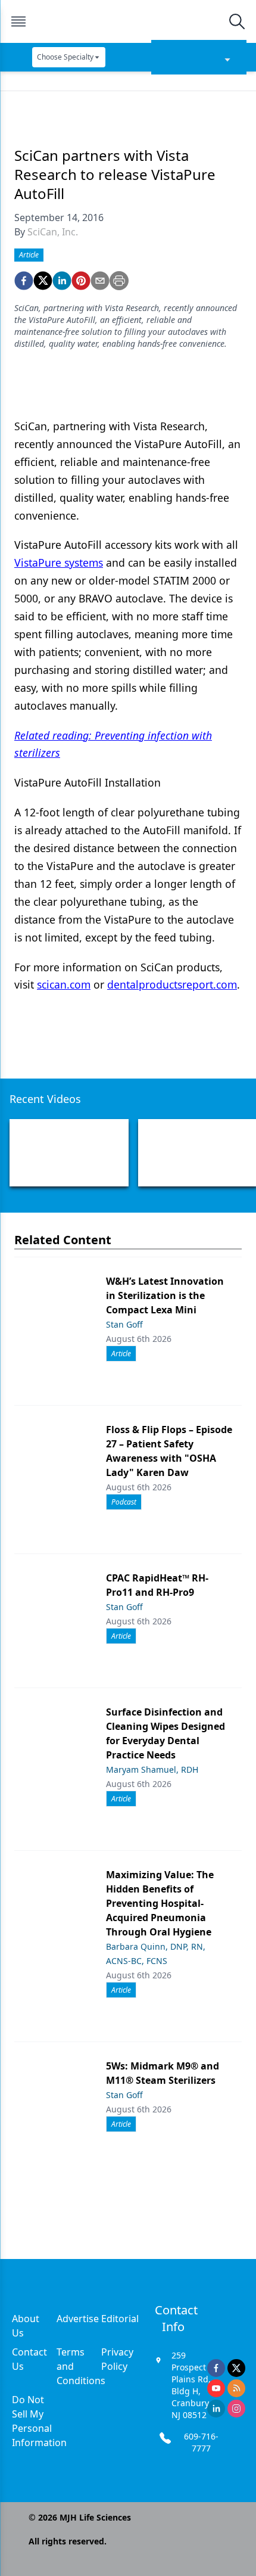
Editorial (120, 2319)
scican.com (64, 984)
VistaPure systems (59, 563)
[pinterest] (81, 281)
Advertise (78, 2319)
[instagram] (236, 2409)
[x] (236, 2368)
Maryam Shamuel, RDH (152, 1769)
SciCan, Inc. (53, 232)
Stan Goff (124, 1324)
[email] (100, 281)
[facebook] (24, 281)
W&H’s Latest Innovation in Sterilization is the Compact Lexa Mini (165, 1295)
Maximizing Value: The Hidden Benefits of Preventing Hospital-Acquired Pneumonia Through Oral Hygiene (160, 1903)
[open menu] (18, 21)
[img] (127, 21)
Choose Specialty (65, 57)
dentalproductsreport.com (172, 984)
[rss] (236, 2388)
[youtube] (216, 2388)
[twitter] (43, 281)
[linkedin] (62, 281)
